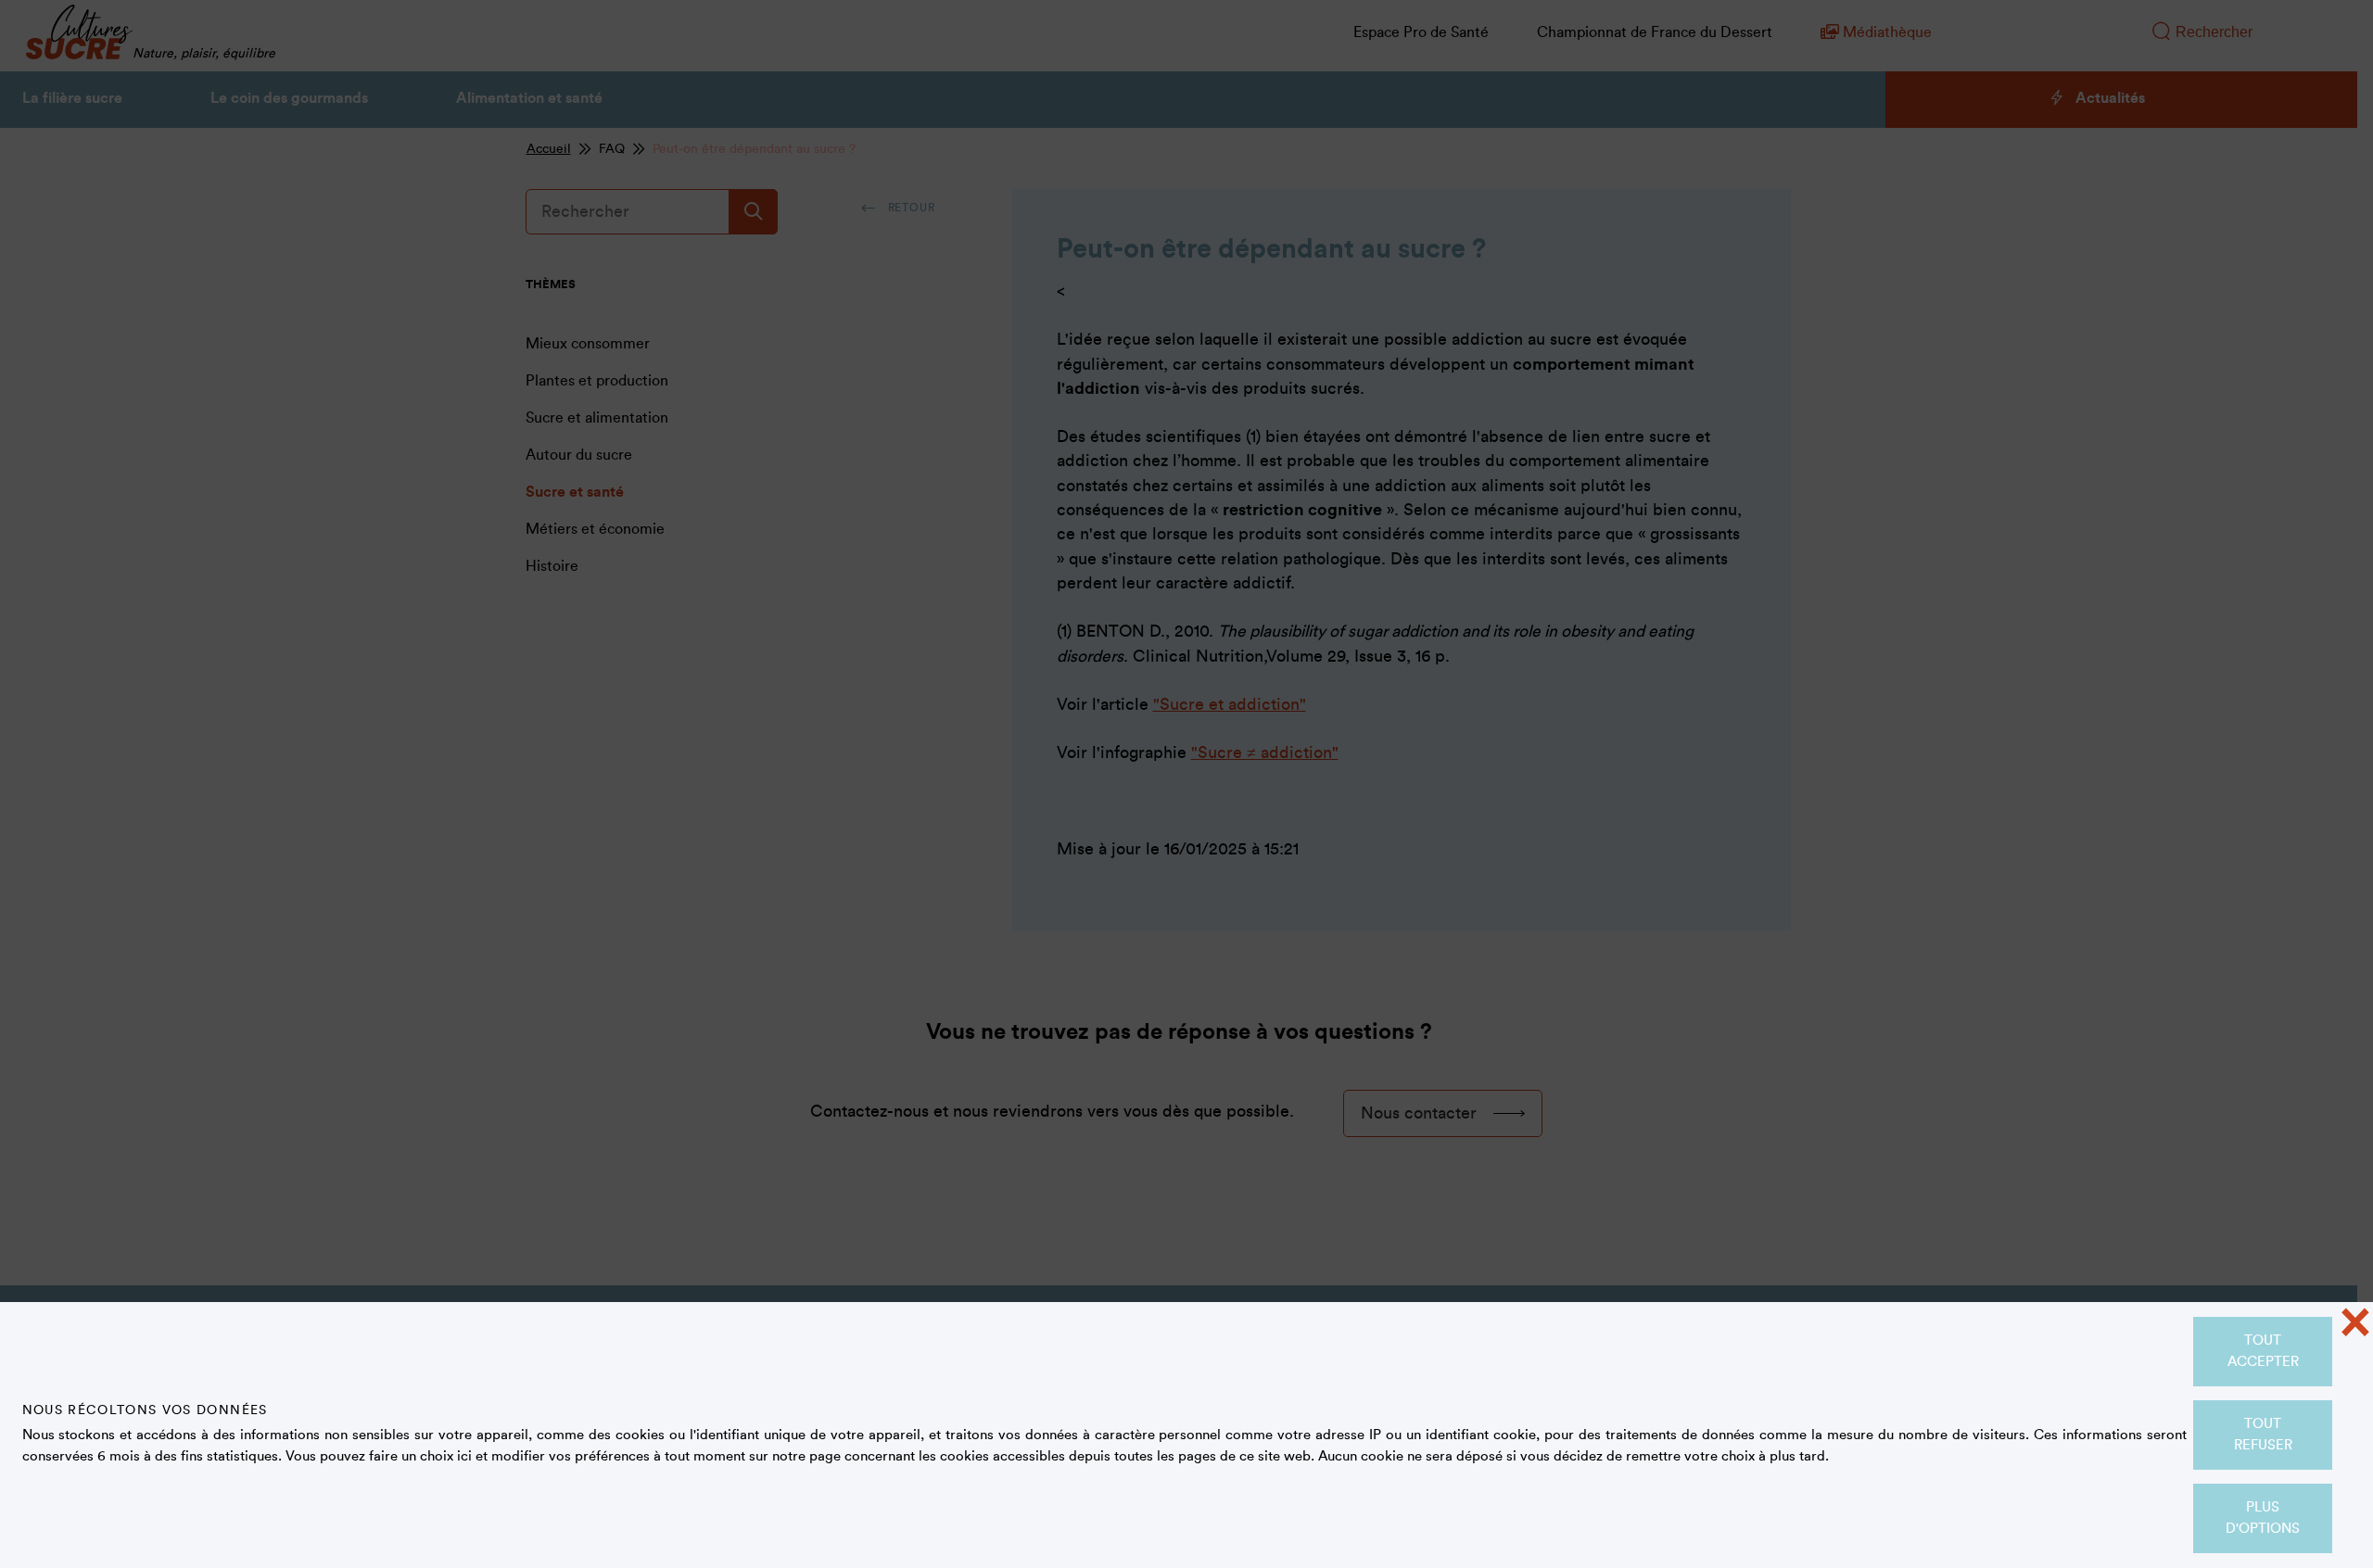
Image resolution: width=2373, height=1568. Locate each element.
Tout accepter (2263, 1351)
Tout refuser (2263, 1435)
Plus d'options (2263, 1518)
